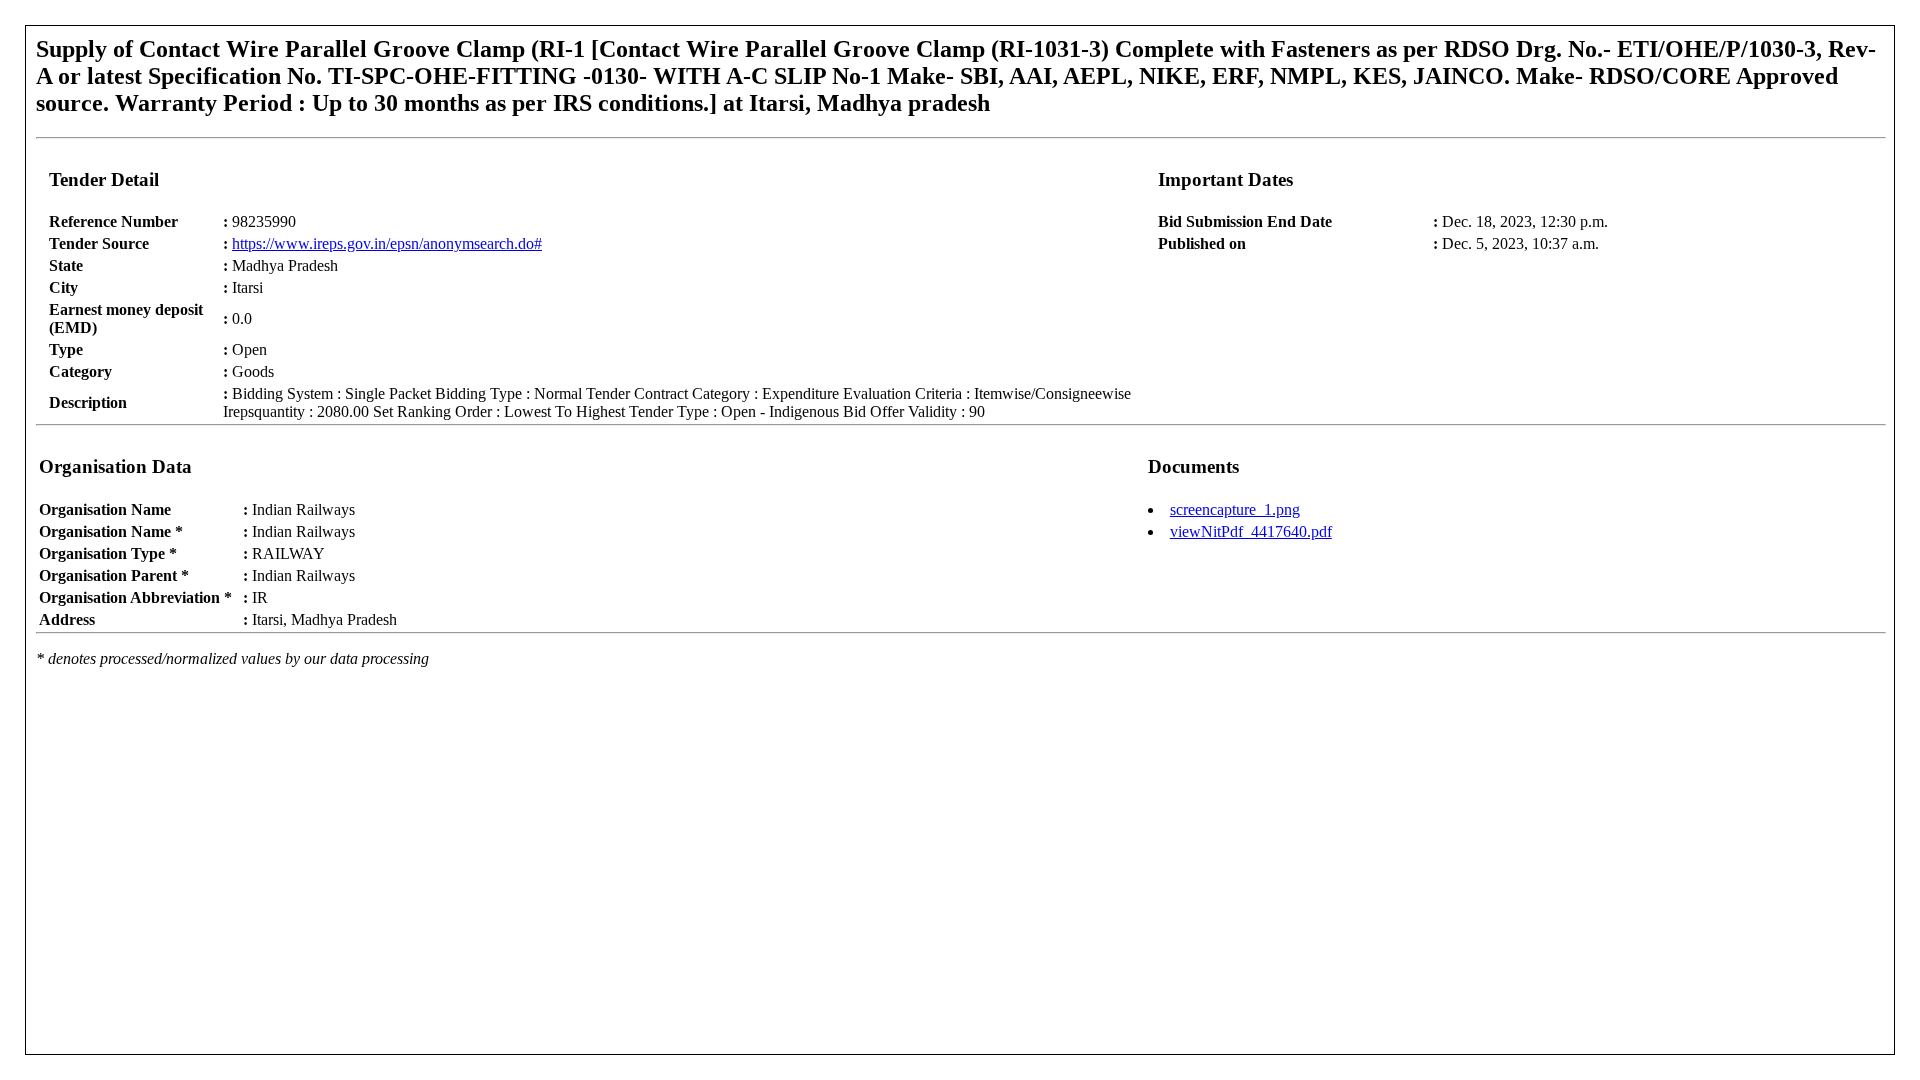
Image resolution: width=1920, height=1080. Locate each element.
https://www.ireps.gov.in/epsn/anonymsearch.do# (387, 243)
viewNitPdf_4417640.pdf (1251, 531)
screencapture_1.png (1235, 509)
